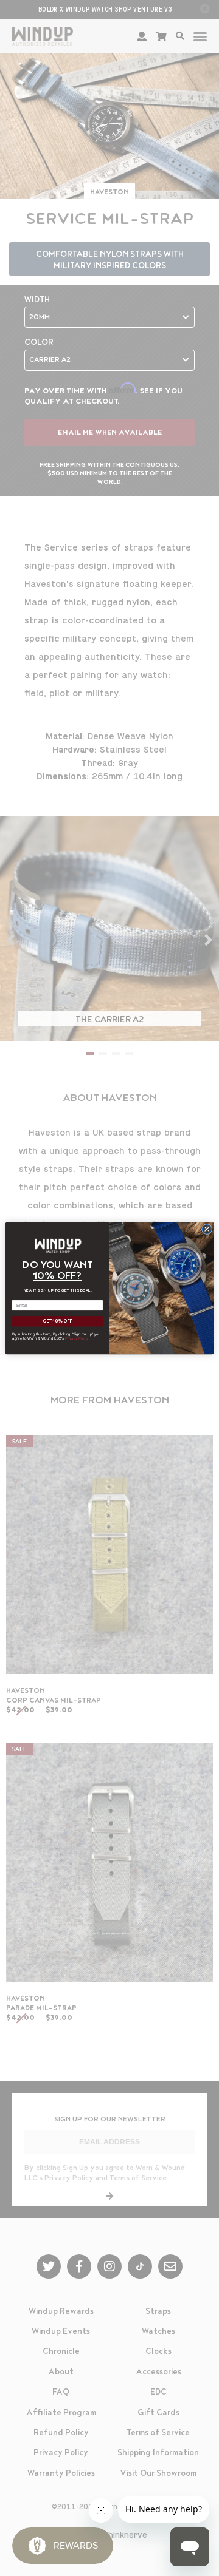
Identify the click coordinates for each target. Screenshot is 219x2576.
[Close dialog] (207, 1229)
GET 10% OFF (57, 1321)
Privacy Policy (77, 1338)
